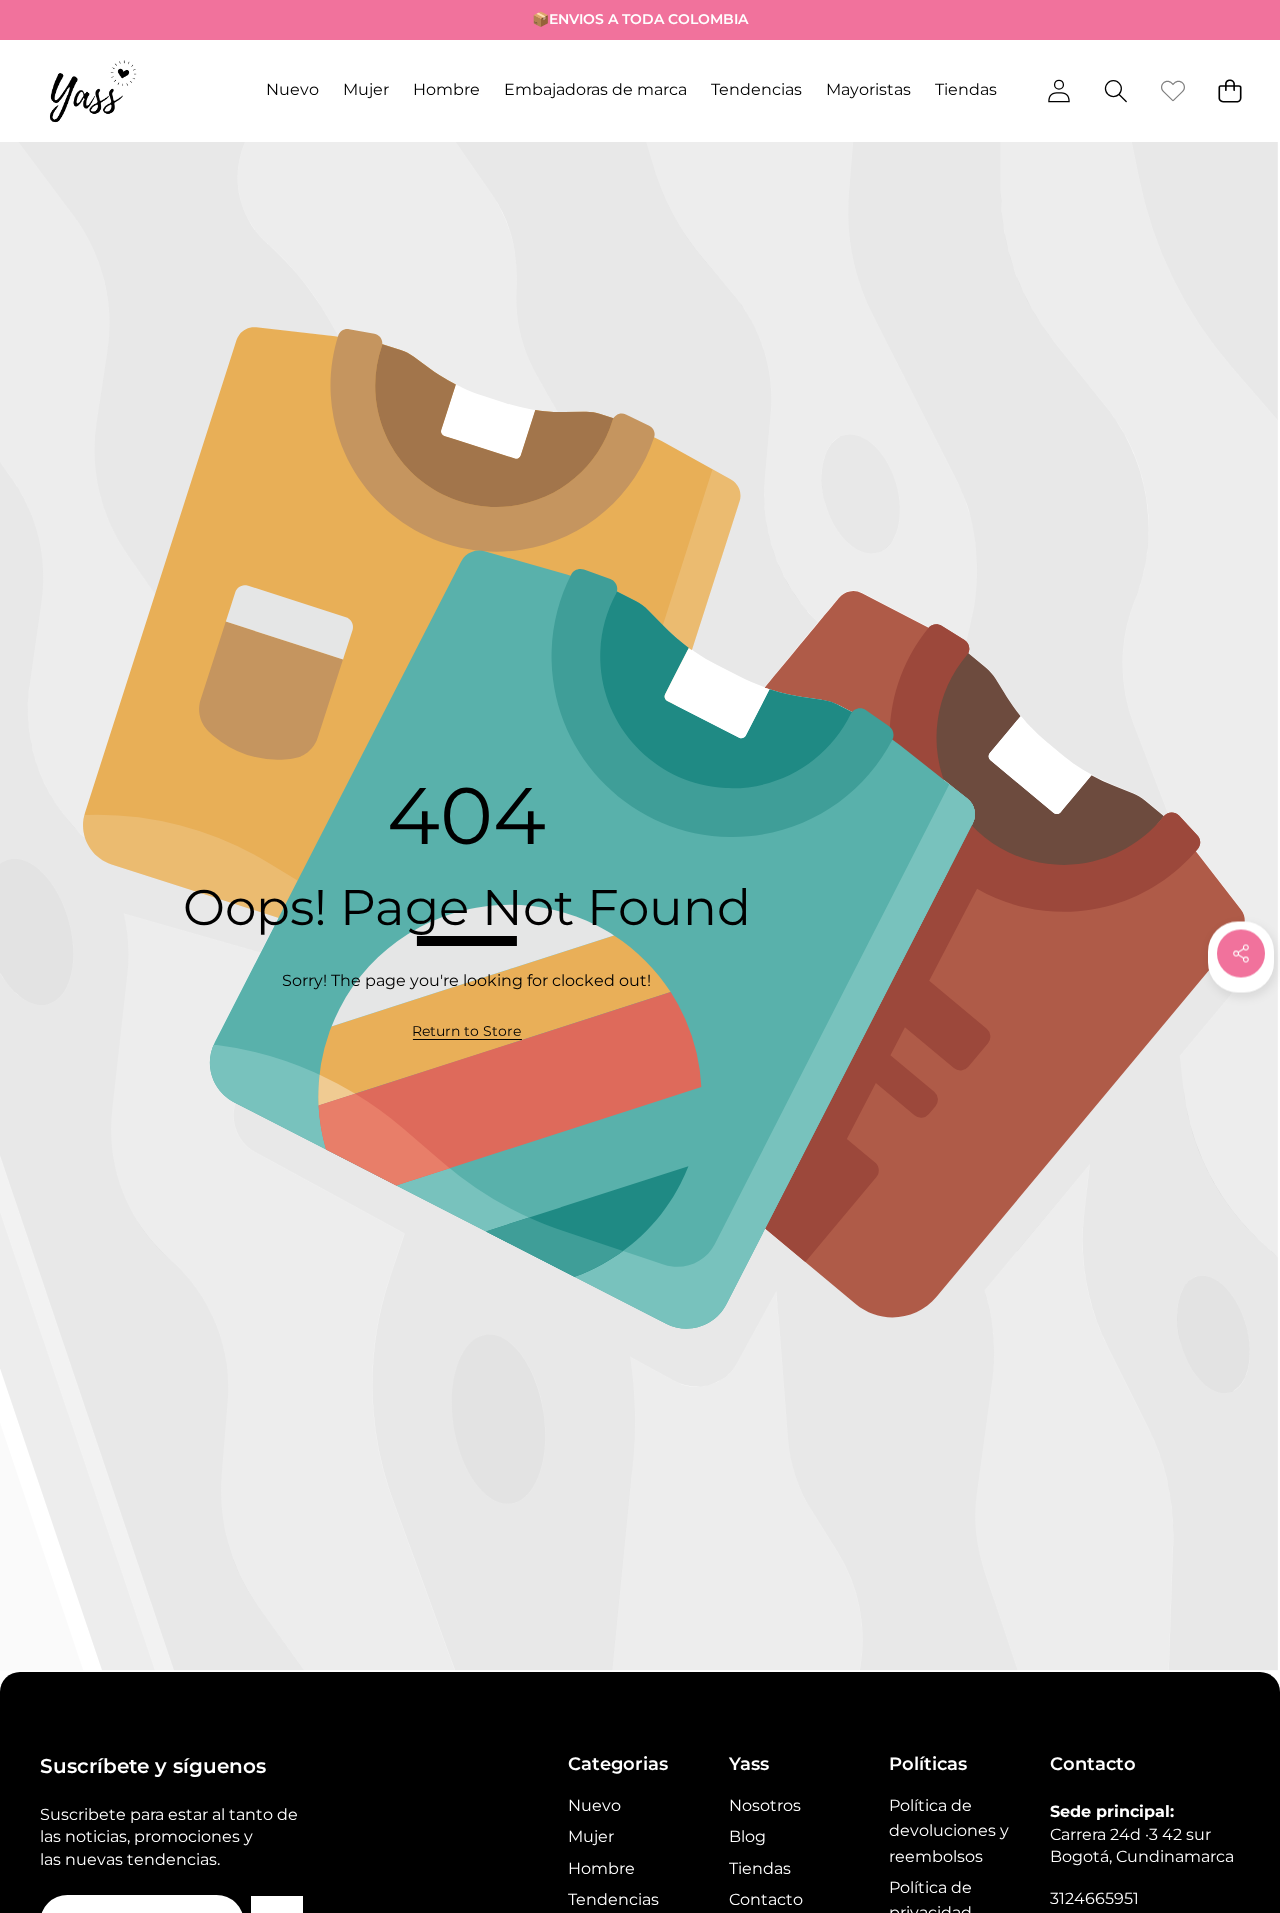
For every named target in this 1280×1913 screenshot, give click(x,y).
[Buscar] (1115, 90)
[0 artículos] (1229, 90)
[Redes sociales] (1241, 953)
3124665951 (1094, 1898)
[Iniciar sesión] (1058, 90)
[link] (1172, 90)
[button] (77, 20)
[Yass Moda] (93, 91)
